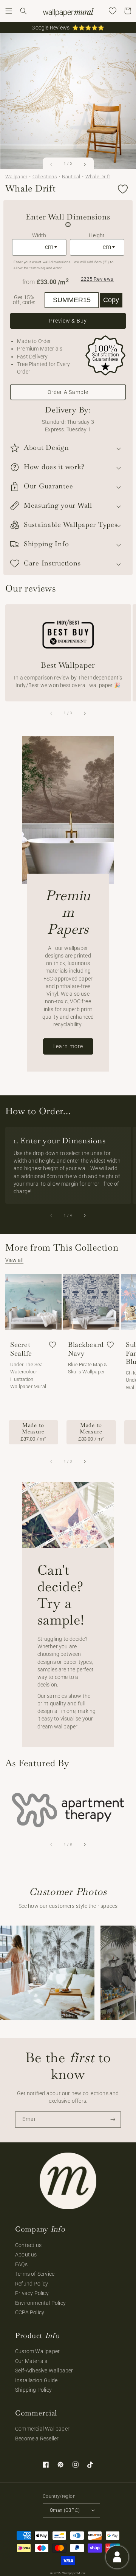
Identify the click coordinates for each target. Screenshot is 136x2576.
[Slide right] (84, 164)
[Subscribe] (113, 2120)
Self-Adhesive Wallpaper (44, 2371)
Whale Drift (98, 177)
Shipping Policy (33, 2390)
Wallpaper (16, 177)
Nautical (71, 177)
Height (97, 235)
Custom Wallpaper (37, 2351)
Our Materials (31, 2361)
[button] (9, 11)
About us (26, 2255)
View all (15, 1260)
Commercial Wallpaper (42, 2429)
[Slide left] (52, 164)
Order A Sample (68, 392)
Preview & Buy (68, 321)
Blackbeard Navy (86, 1349)
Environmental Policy (40, 2303)
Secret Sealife (21, 1349)
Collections (45, 177)
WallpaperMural (74, 2573)
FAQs (21, 2264)
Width (39, 235)
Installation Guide (36, 2380)
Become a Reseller (37, 2439)
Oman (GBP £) (65, 2510)
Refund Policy (32, 2284)
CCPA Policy (30, 2312)
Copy (111, 300)
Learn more (68, 1046)
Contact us (28, 2245)
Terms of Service (35, 2274)
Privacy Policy (32, 2293)
